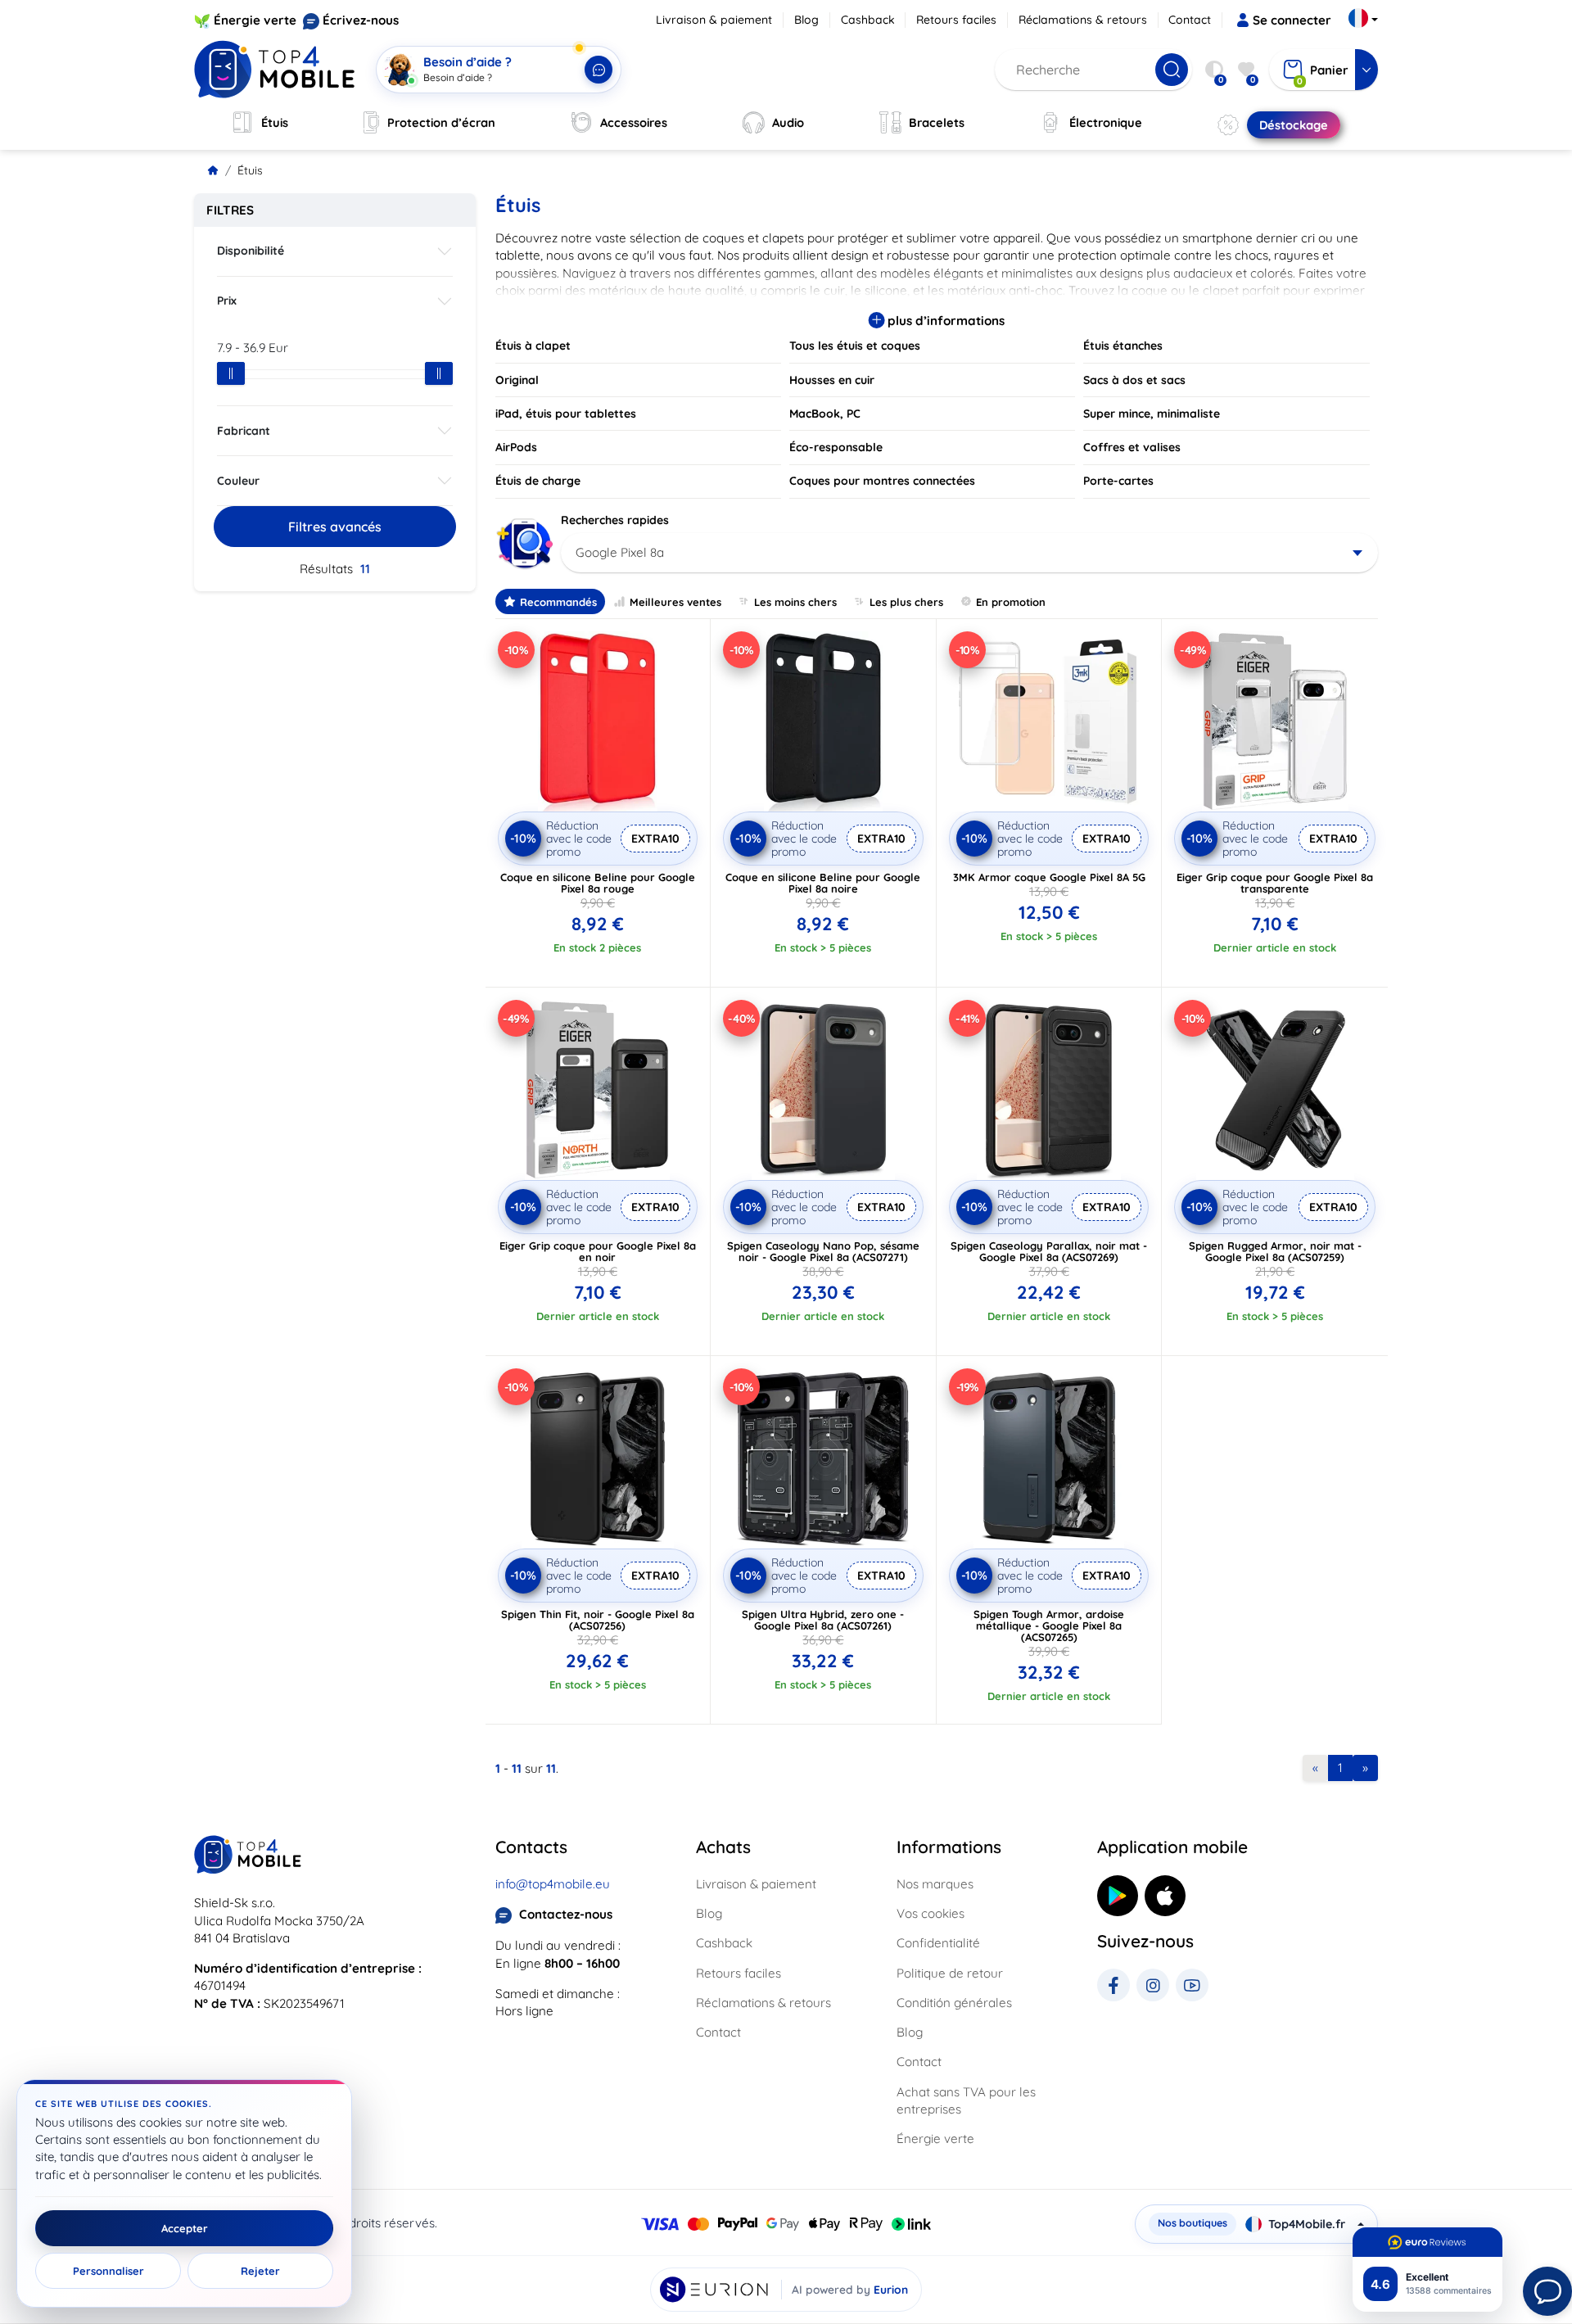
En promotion (1011, 602)
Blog (806, 20)
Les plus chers (906, 602)
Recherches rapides (615, 520)
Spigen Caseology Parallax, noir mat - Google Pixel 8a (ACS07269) (1049, 1251)
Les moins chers (795, 602)
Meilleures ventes (675, 602)
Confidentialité (938, 1943)
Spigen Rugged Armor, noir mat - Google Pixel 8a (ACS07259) (1275, 1251)
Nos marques (935, 1884)
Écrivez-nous (361, 20)
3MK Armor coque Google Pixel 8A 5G (1049, 877)
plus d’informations (944, 321)
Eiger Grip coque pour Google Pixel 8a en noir (598, 1251)
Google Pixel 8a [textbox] (620, 552)
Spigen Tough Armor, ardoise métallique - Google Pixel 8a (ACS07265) (1049, 1625)
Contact (1190, 20)
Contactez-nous (566, 1914)
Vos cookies (931, 1913)
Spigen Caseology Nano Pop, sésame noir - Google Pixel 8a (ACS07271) (823, 1251)
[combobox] (970, 553)
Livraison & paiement (714, 20)
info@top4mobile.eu (553, 1884)
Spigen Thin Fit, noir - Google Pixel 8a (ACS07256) (598, 1620)
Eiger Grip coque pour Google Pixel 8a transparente (1275, 883)
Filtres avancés (335, 527)
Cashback (868, 20)
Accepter (185, 2228)
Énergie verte (255, 20)
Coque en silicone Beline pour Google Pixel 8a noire (823, 883)
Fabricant (244, 431)
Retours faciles (956, 20)
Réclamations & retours (1083, 20)
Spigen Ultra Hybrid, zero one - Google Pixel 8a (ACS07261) (823, 1620)
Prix (227, 301)
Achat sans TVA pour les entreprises (966, 2100)
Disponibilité (251, 251)
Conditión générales (954, 2003)
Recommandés (558, 602)
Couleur (238, 481)
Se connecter (1292, 20)
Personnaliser (108, 2271)
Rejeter (260, 2271)
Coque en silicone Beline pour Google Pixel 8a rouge (598, 883)
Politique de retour (950, 1973)
